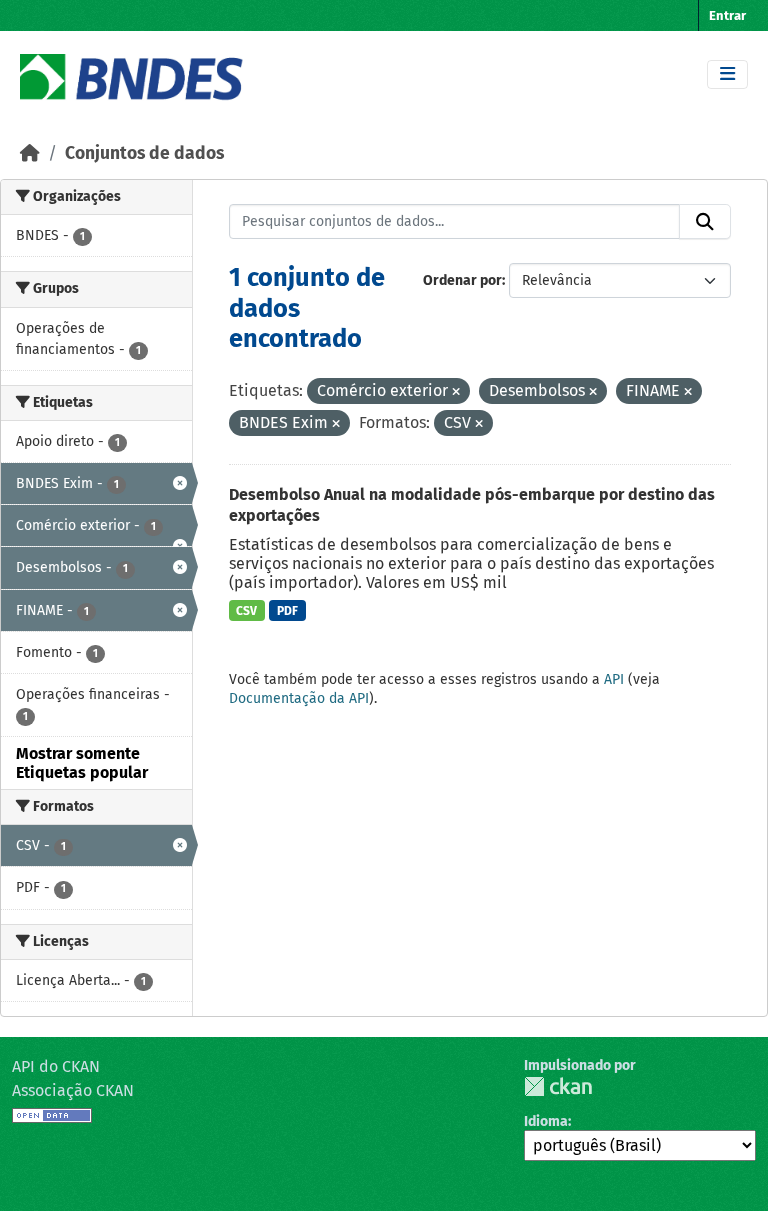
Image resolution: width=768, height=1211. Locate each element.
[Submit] (705, 222)
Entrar (727, 15)
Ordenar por (462, 280)
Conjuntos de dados (144, 153)
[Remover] (456, 392)
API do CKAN (56, 1066)
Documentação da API (299, 698)
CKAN (558, 1086)
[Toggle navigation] (727, 74)
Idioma (546, 1121)
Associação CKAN (73, 1090)
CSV (246, 611)
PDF (287, 611)
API (614, 679)
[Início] (30, 153)
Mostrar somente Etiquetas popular (82, 763)
